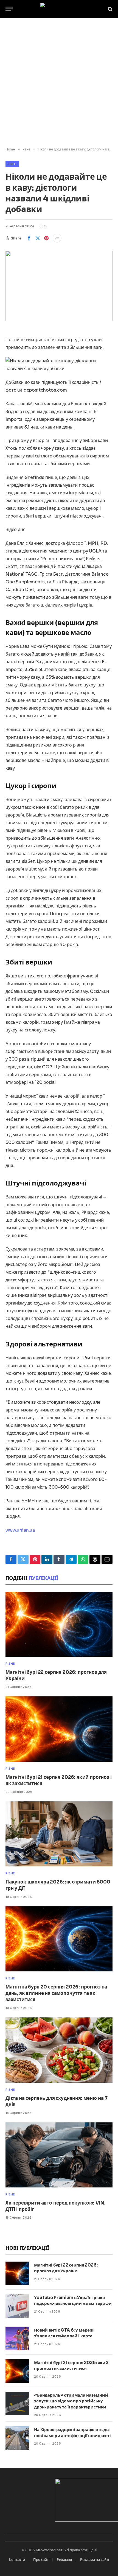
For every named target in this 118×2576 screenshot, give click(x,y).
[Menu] (9, 9)
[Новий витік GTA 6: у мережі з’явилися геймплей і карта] (17, 2338)
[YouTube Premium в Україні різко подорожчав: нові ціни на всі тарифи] (17, 2306)
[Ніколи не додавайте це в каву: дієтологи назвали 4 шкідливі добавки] (59, 286)
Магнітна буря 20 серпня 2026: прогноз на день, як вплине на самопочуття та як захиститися (56, 1993)
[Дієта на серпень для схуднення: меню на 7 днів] (59, 2050)
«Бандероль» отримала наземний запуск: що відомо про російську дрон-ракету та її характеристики (71, 2401)
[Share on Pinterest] (46, 238)
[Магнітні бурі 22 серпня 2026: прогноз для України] (59, 1624)
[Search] (110, 9)
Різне (12, 164)
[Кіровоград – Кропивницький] (59, 9)
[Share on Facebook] (29, 238)
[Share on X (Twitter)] (38, 238)
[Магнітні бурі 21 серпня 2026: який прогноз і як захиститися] (59, 1729)
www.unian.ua (20, 1530)
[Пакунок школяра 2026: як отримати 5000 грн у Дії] (59, 1834)
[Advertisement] (59, 83)
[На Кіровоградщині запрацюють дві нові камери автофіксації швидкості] (17, 2438)
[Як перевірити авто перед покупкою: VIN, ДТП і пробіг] (59, 2155)
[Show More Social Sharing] (57, 238)
